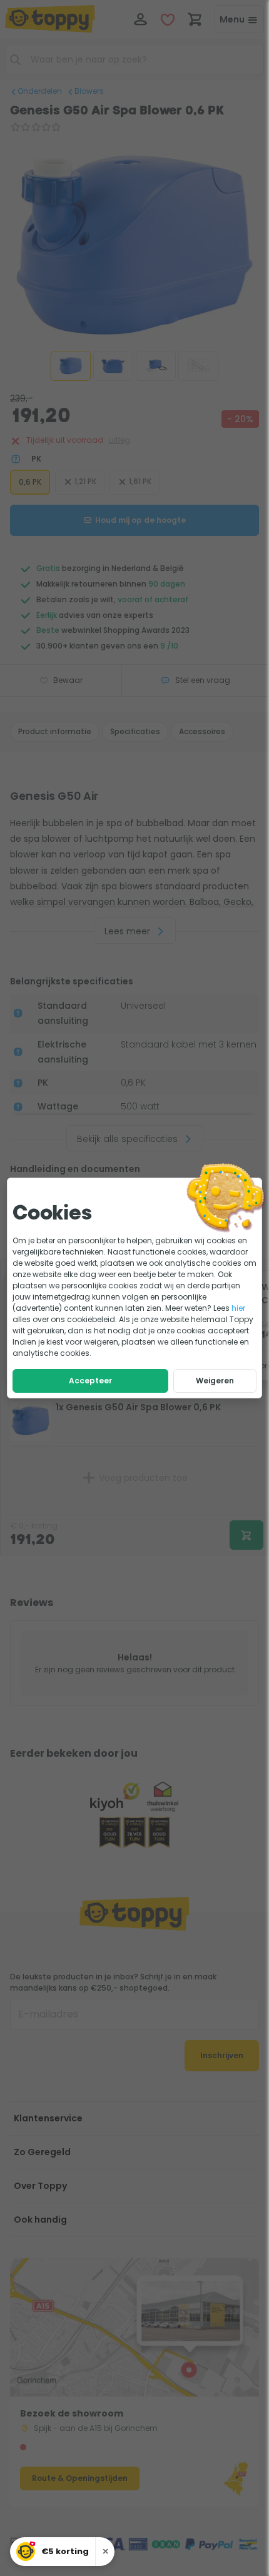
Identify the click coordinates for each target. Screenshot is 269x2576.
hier (238, 1308)
